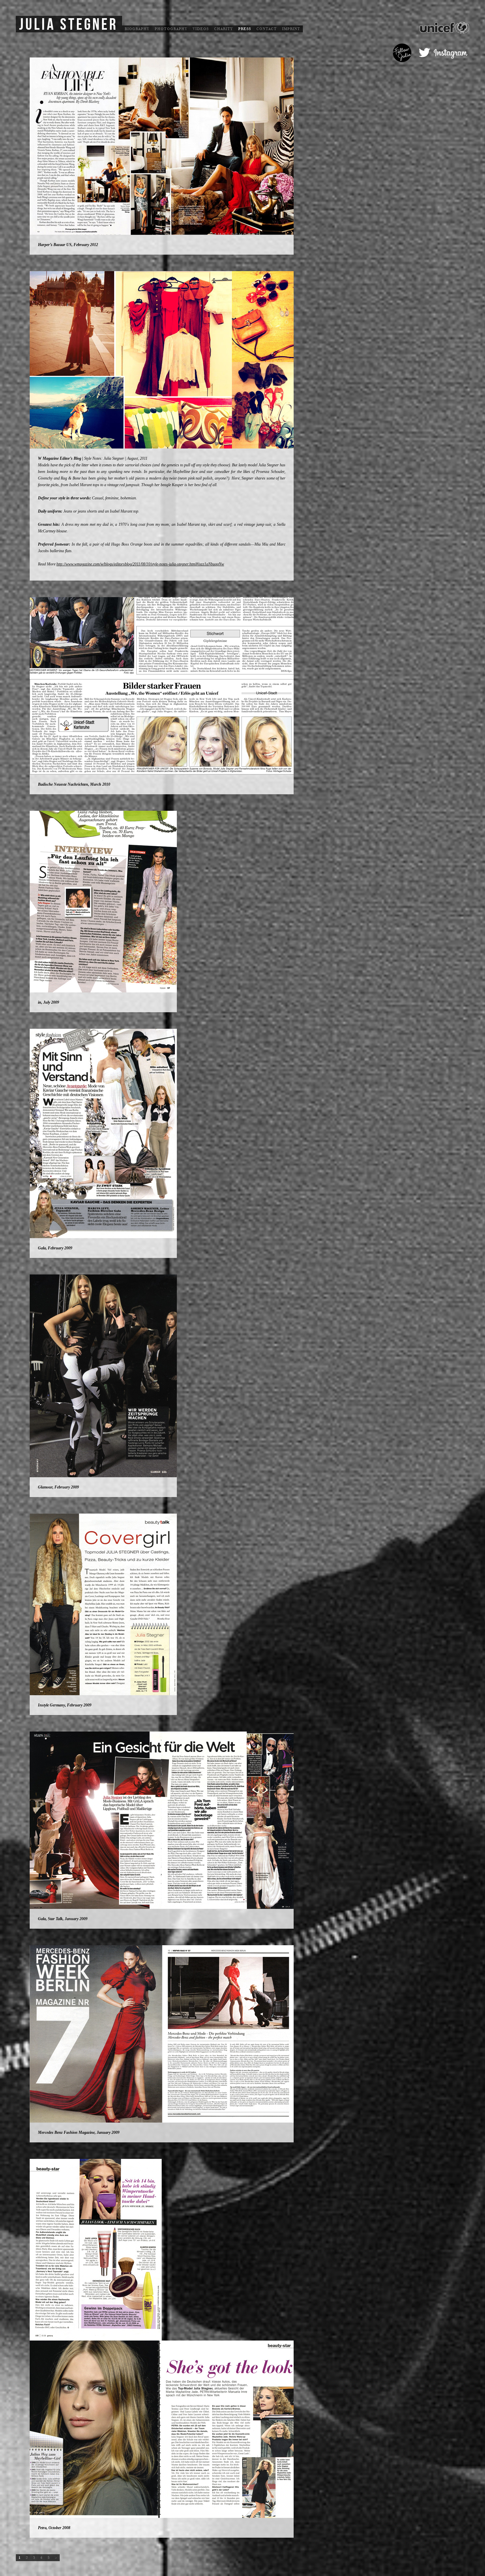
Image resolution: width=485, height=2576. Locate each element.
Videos (201, 29)
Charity (224, 29)
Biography (137, 29)
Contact (267, 29)
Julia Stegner (68, 25)
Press (245, 29)
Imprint (291, 29)
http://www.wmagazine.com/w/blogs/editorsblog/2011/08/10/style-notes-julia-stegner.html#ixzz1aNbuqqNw (140, 564)
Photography (171, 29)
